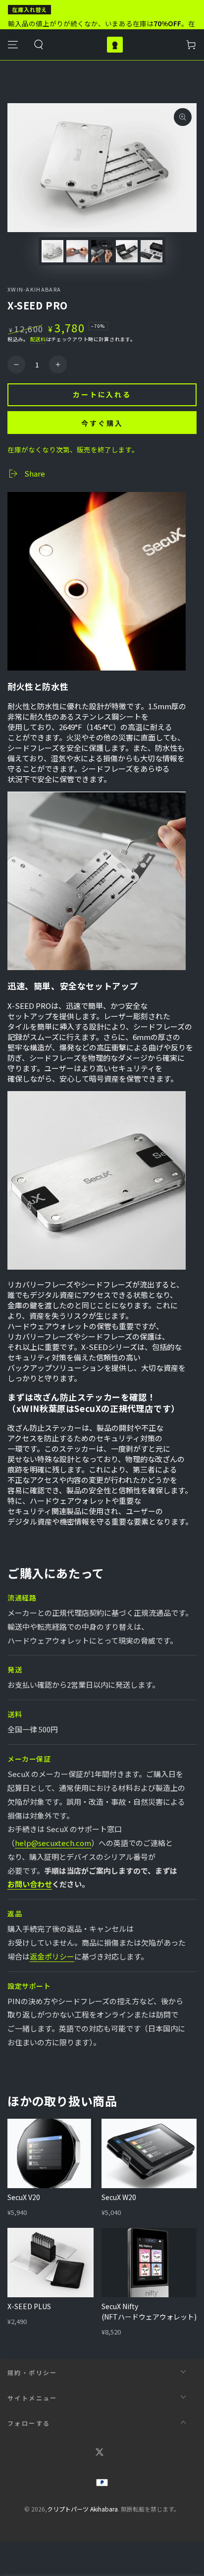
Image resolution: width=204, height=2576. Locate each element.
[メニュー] (13, 45)
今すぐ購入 (102, 423)
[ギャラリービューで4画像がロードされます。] (127, 251)
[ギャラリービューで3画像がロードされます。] (102, 251)
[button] (39, 45)
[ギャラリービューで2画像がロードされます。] (77, 251)
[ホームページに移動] (115, 45)
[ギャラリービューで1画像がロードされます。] (52, 251)
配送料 (38, 339)
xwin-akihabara (34, 289)
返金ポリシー (52, 1956)
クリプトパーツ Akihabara (82, 2509)
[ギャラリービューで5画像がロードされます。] (152, 251)
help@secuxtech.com (53, 1843)
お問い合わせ (30, 1884)
